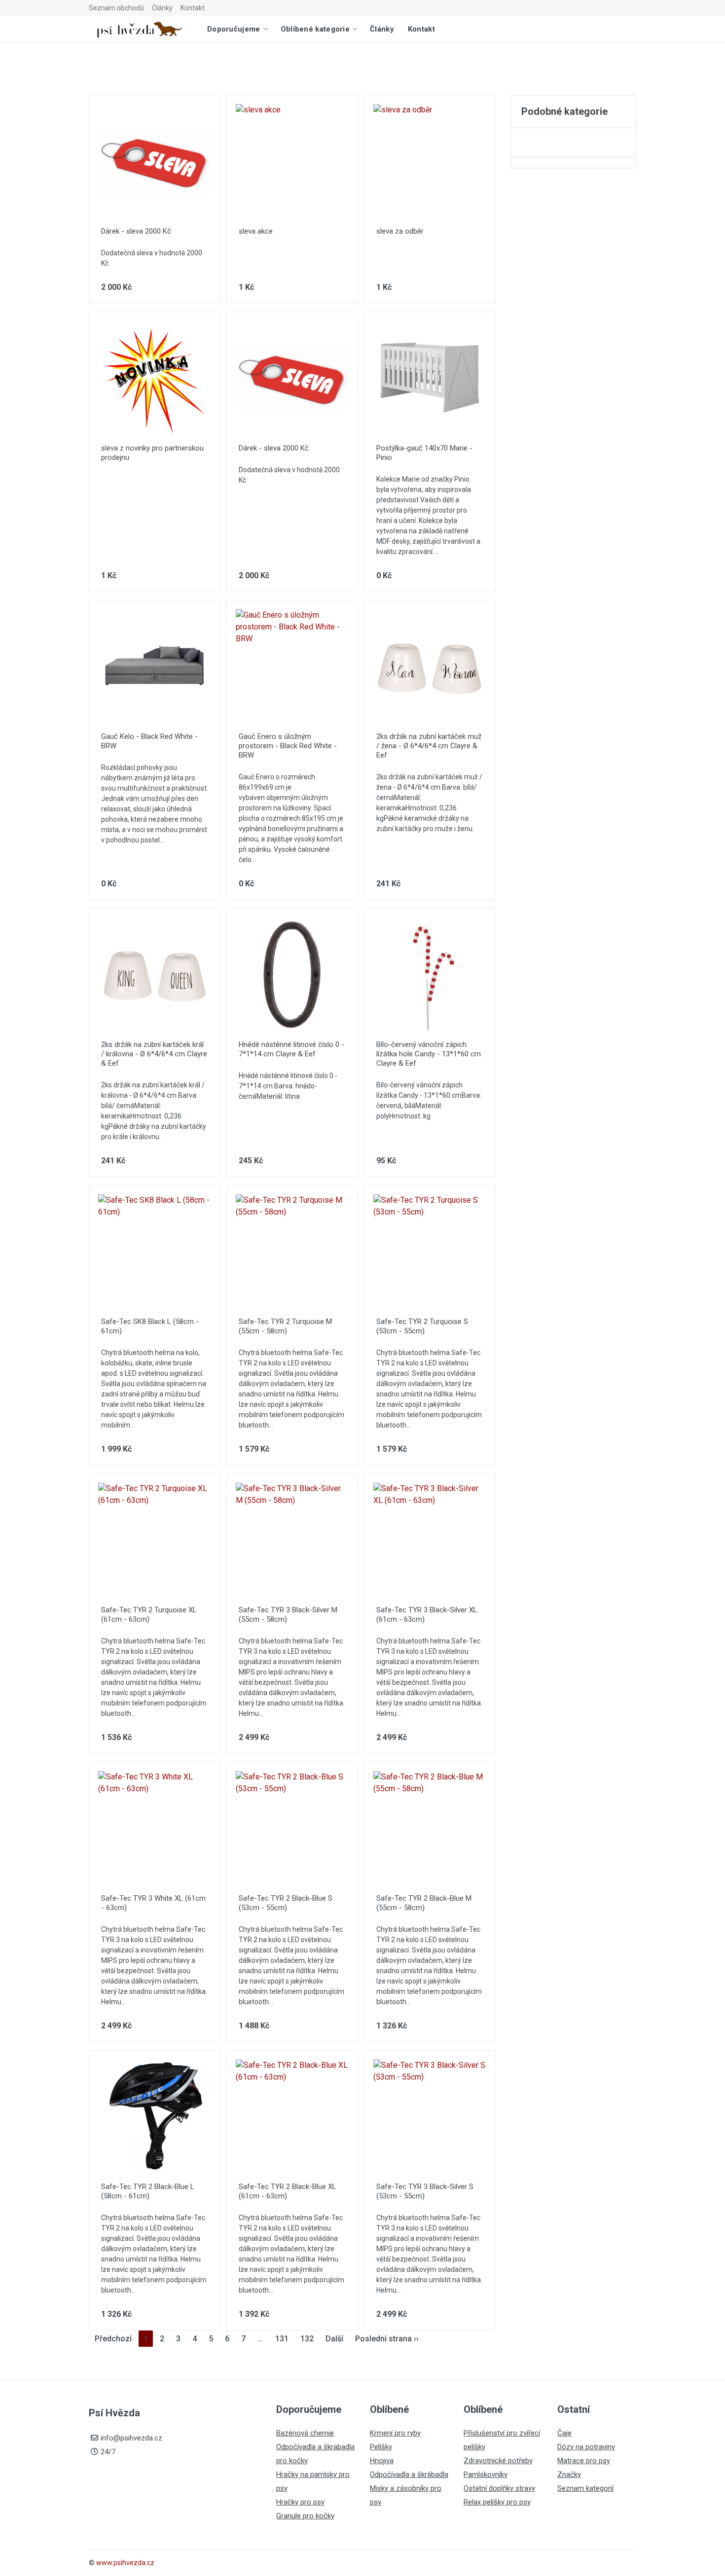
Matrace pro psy (584, 2461)
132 (307, 2339)
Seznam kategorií (585, 2488)
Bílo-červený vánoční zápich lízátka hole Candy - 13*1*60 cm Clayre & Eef (429, 1054)
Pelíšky (381, 2447)
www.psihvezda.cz (125, 2563)
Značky (569, 2474)
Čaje (564, 2433)
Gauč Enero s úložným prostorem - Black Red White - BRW (288, 746)
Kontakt (193, 8)
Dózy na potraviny (586, 2447)
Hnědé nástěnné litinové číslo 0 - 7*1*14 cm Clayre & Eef (291, 1049)
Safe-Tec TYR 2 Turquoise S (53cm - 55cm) (422, 1326)
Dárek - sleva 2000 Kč (136, 231)
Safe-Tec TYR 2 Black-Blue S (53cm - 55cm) (286, 1903)
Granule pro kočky (305, 2516)
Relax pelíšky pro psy (497, 2502)
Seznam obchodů (116, 8)
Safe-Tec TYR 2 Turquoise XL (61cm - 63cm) (149, 1615)
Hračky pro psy (300, 2502)
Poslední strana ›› (387, 2339)
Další (334, 2339)
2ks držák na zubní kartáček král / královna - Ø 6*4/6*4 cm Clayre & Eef (154, 1054)
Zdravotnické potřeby (498, 2461)
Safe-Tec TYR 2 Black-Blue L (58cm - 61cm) (148, 2191)
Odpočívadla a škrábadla (409, 2474)
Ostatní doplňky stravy (499, 2488)
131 (282, 2339)
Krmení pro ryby (395, 2433)
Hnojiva (382, 2461)
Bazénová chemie (305, 2433)
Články (162, 8)
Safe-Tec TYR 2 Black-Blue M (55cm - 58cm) (424, 1903)
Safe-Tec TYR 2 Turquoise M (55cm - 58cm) (285, 1326)
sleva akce (256, 231)
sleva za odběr (400, 231)
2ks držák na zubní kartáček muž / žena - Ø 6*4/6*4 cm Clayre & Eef (429, 746)
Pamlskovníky (486, 2474)
